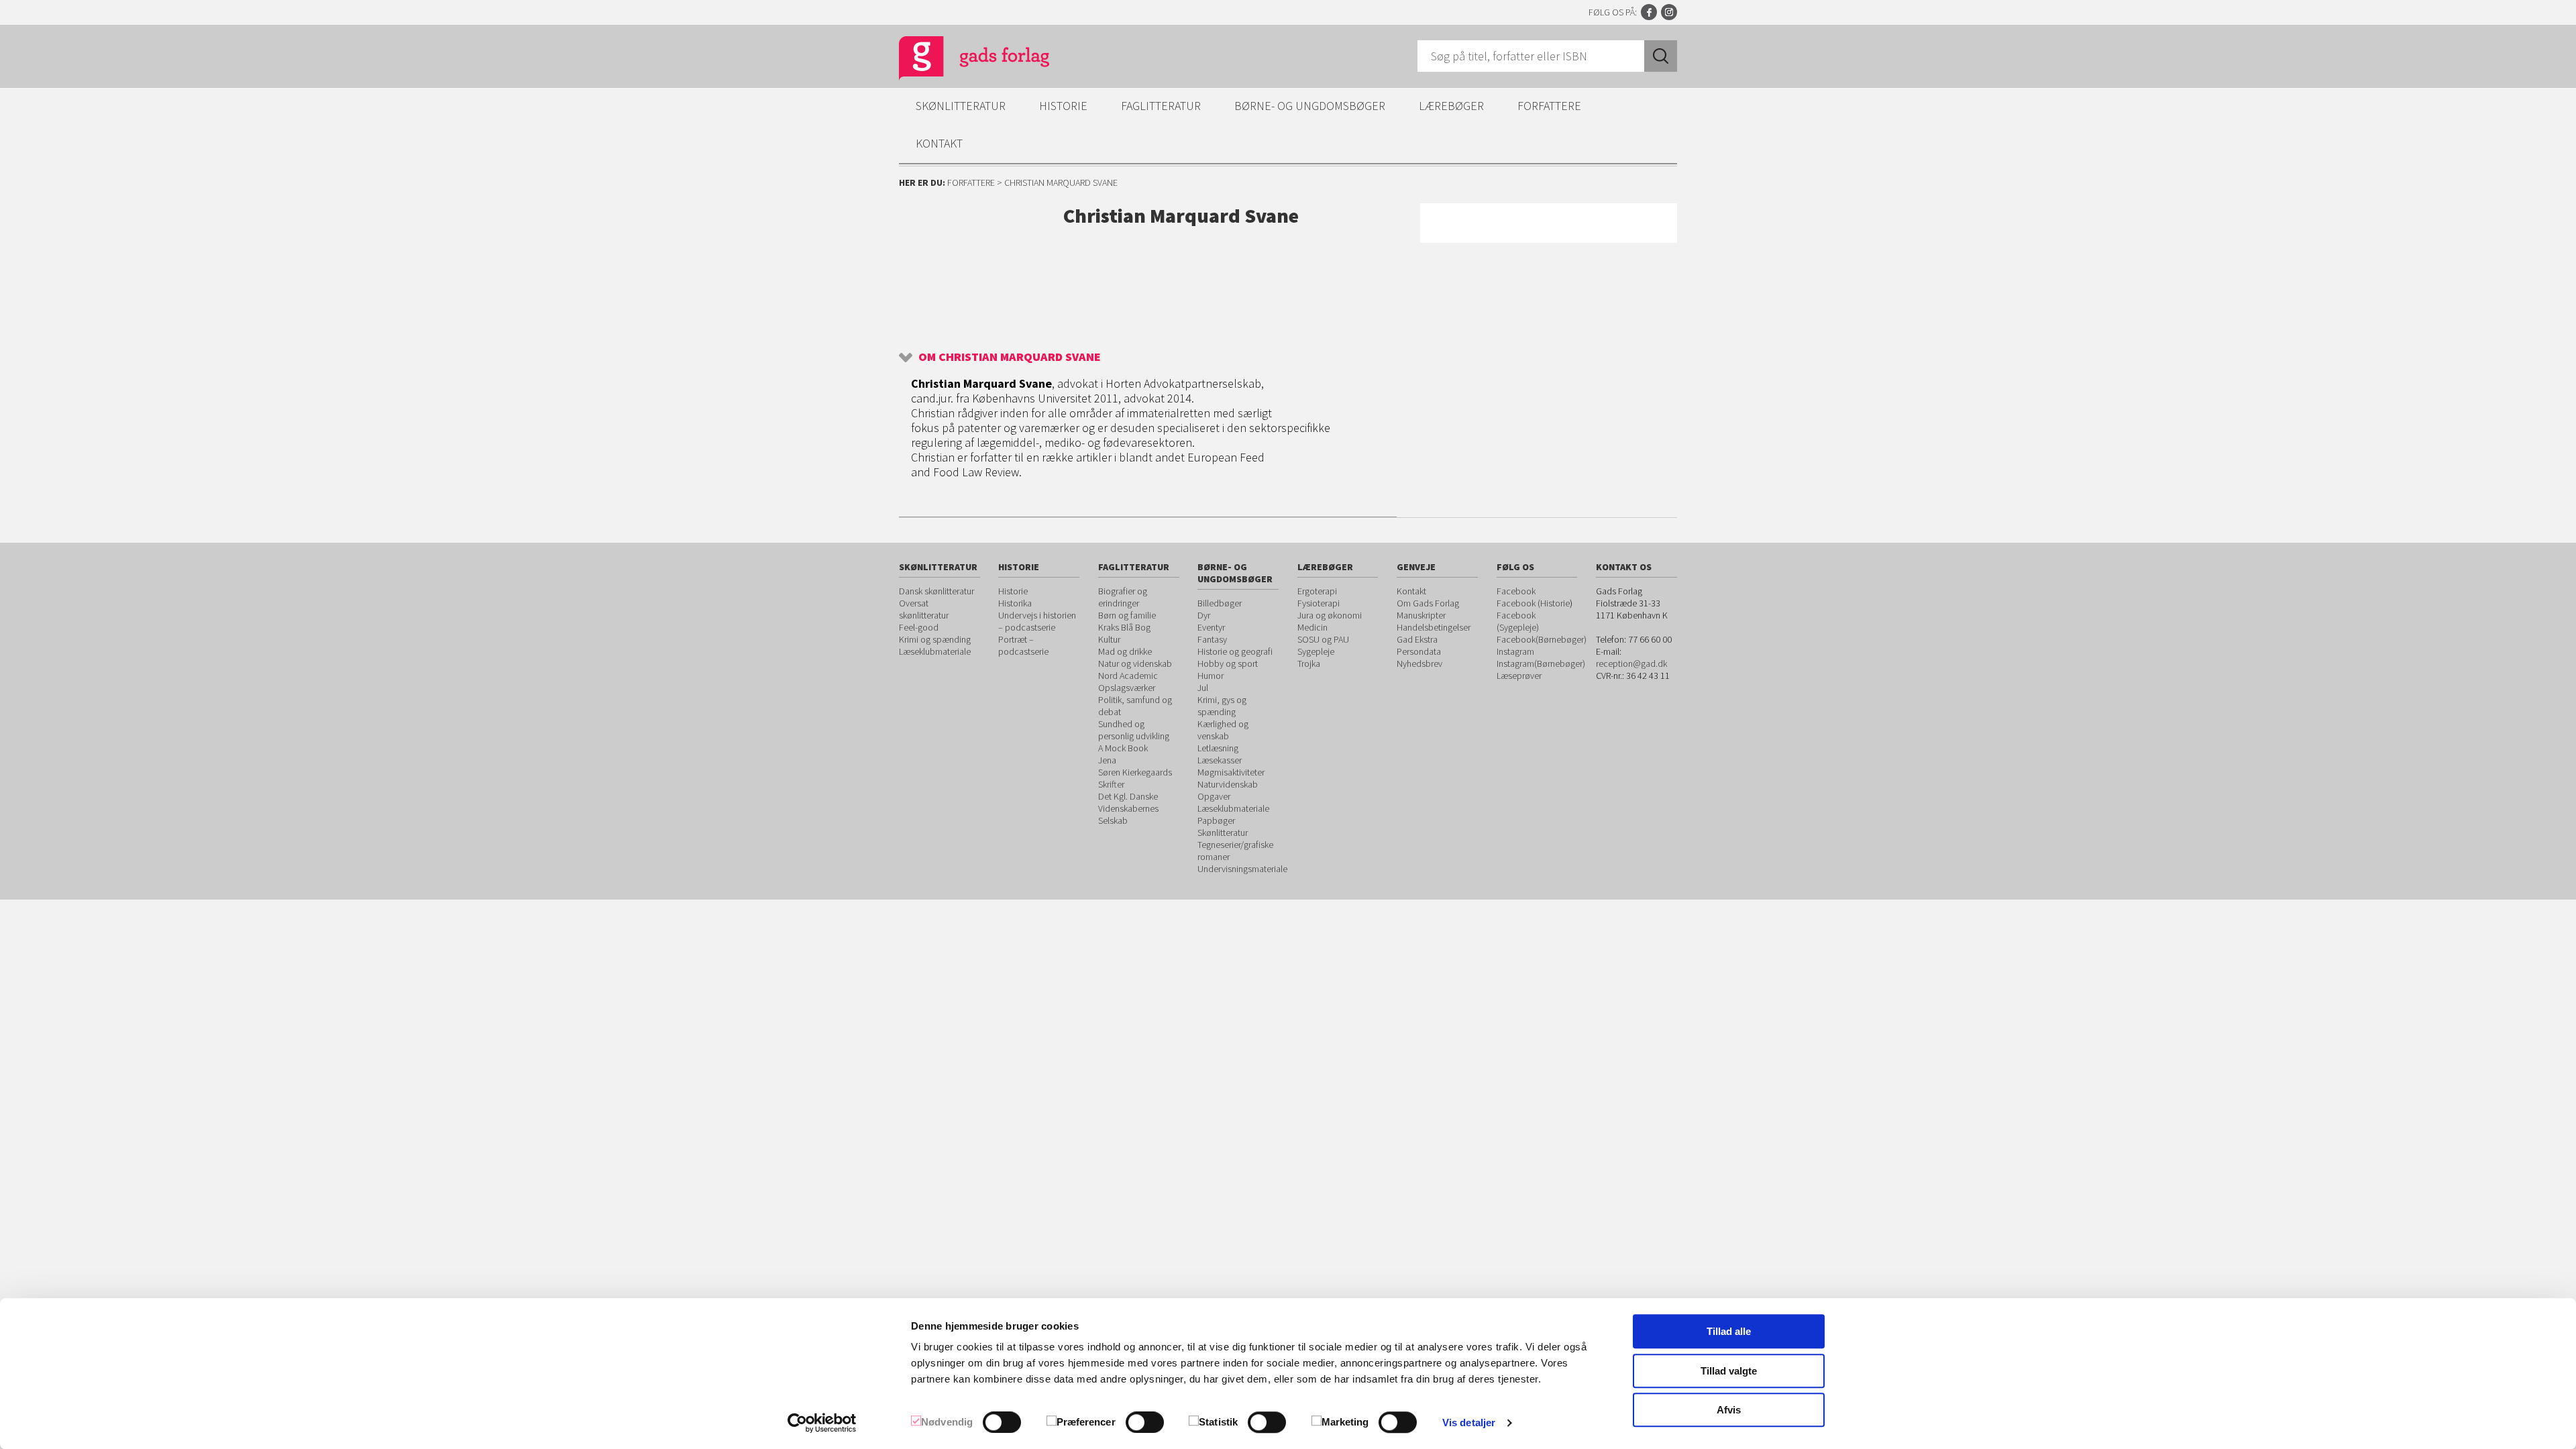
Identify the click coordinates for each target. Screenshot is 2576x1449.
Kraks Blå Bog (1124, 627)
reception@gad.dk (1631, 663)
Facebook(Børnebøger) (1542, 639)
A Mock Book (1123, 748)
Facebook (1649, 12)
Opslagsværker (1127, 688)
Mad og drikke (1125, 651)
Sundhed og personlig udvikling (1134, 730)
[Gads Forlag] (960, 60)
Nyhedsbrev (1419, 663)
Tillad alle (1729, 1331)
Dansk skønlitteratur (936, 591)
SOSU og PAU (1323, 639)
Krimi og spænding (935, 639)
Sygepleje (1316, 651)
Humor (1211, 676)
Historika (1015, 603)
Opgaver (1214, 796)
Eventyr (1211, 627)
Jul (1203, 688)
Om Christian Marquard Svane (1010, 357)
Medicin (1312, 627)
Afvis (1729, 1410)
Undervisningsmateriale (1242, 869)
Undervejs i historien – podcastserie (1037, 621)
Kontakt (939, 143)
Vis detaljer (1469, 1423)
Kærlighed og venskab (1223, 730)
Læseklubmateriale (935, 651)
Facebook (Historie (1533, 603)
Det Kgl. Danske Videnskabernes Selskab (1128, 808)
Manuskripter (1421, 615)
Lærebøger (1451, 106)
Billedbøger (1220, 603)
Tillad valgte (1729, 1371)
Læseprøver (1519, 676)
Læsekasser (1220, 760)
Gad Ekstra (1417, 639)
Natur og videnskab (1135, 663)
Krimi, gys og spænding (1222, 706)
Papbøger (1216, 820)
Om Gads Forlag (1428, 603)
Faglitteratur (1161, 106)
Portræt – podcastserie (1023, 645)
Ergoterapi (1317, 591)
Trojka (1309, 663)
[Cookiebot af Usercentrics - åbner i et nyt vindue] (822, 1423)
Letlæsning (1218, 748)
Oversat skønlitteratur (924, 609)
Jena (1107, 760)
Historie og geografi (1235, 651)
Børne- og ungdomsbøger (1310, 106)
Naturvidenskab (1228, 784)
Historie (1063, 106)
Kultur (1109, 639)
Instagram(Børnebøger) (1541, 663)
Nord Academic (1128, 676)
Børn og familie (1127, 615)
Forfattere (1549, 106)
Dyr (1204, 615)
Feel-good (919, 627)
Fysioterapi (1319, 603)
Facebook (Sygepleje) (1518, 621)
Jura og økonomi (1330, 615)
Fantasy (1212, 639)
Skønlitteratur (961, 106)
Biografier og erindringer (1123, 597)
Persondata (1419, 651)
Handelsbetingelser (1434, 627)
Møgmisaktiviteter (1231, 772)
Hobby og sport (1228, 663)
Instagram (1669, 12)
